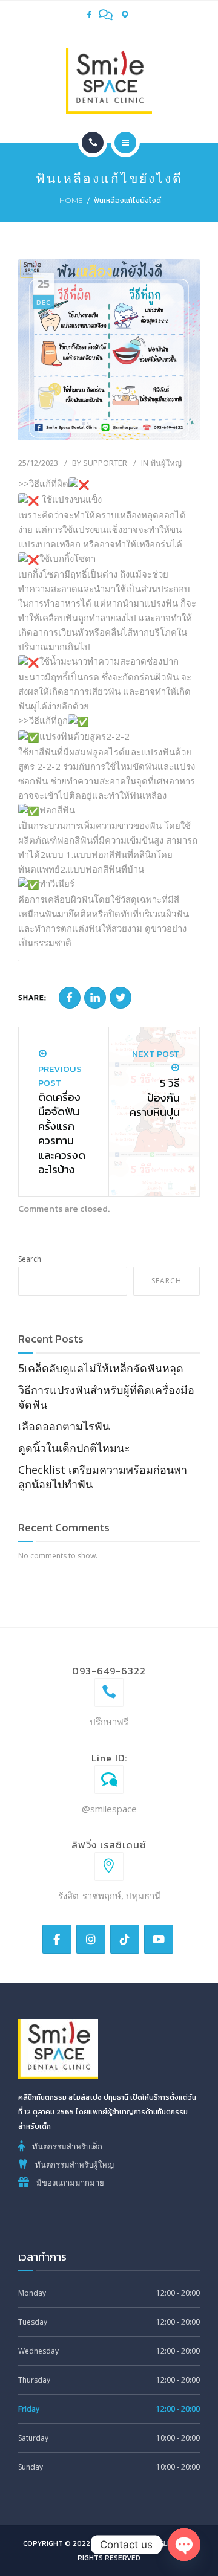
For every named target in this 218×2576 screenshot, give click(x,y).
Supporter (105, 463)
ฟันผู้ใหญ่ (166, 463)
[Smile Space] (109, 81)
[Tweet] (121, 998)
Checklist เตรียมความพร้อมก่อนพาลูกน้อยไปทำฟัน (103, 1477)
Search (30, 1259)
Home (71, 200)
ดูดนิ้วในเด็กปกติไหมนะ (74, 1448)
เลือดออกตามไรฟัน (64, 1426)
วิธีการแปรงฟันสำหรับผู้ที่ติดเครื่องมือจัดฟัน (106, 1397)
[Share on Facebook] (70, 998)
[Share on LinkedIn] (95, 998)
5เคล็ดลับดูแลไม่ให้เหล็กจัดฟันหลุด (101, 1368)
